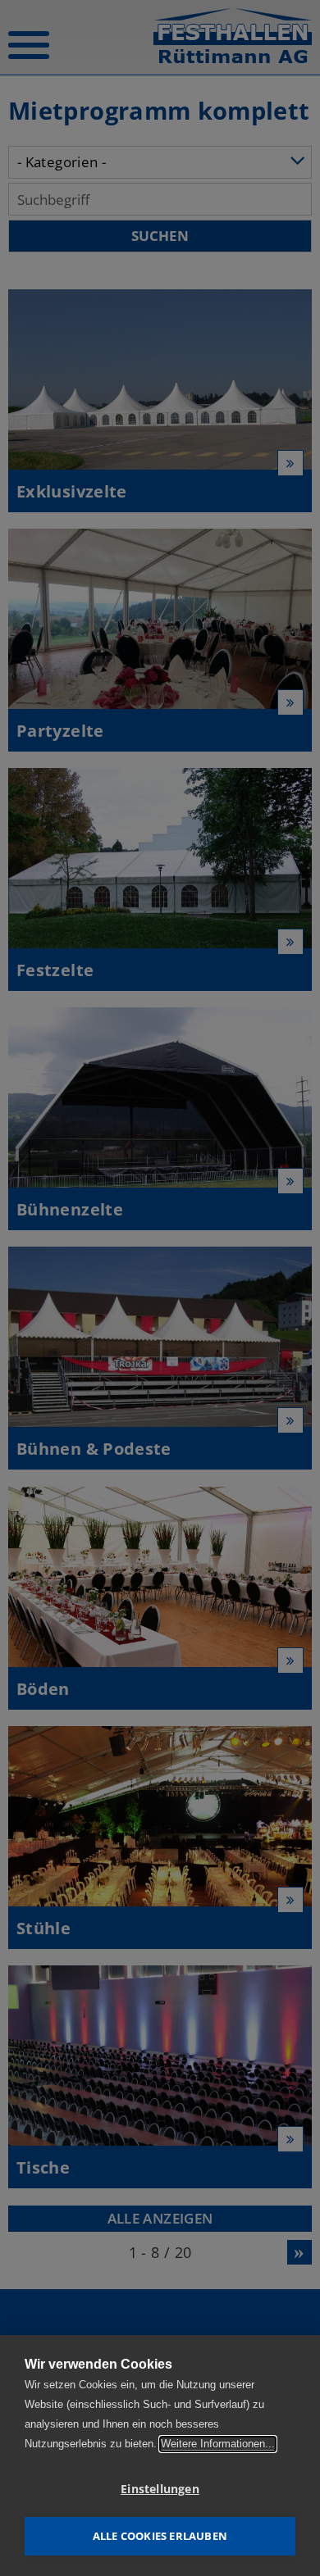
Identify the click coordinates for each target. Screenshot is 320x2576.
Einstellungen (160, 2489)
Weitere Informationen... (218, 2444)
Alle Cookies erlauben (160, 2536)
